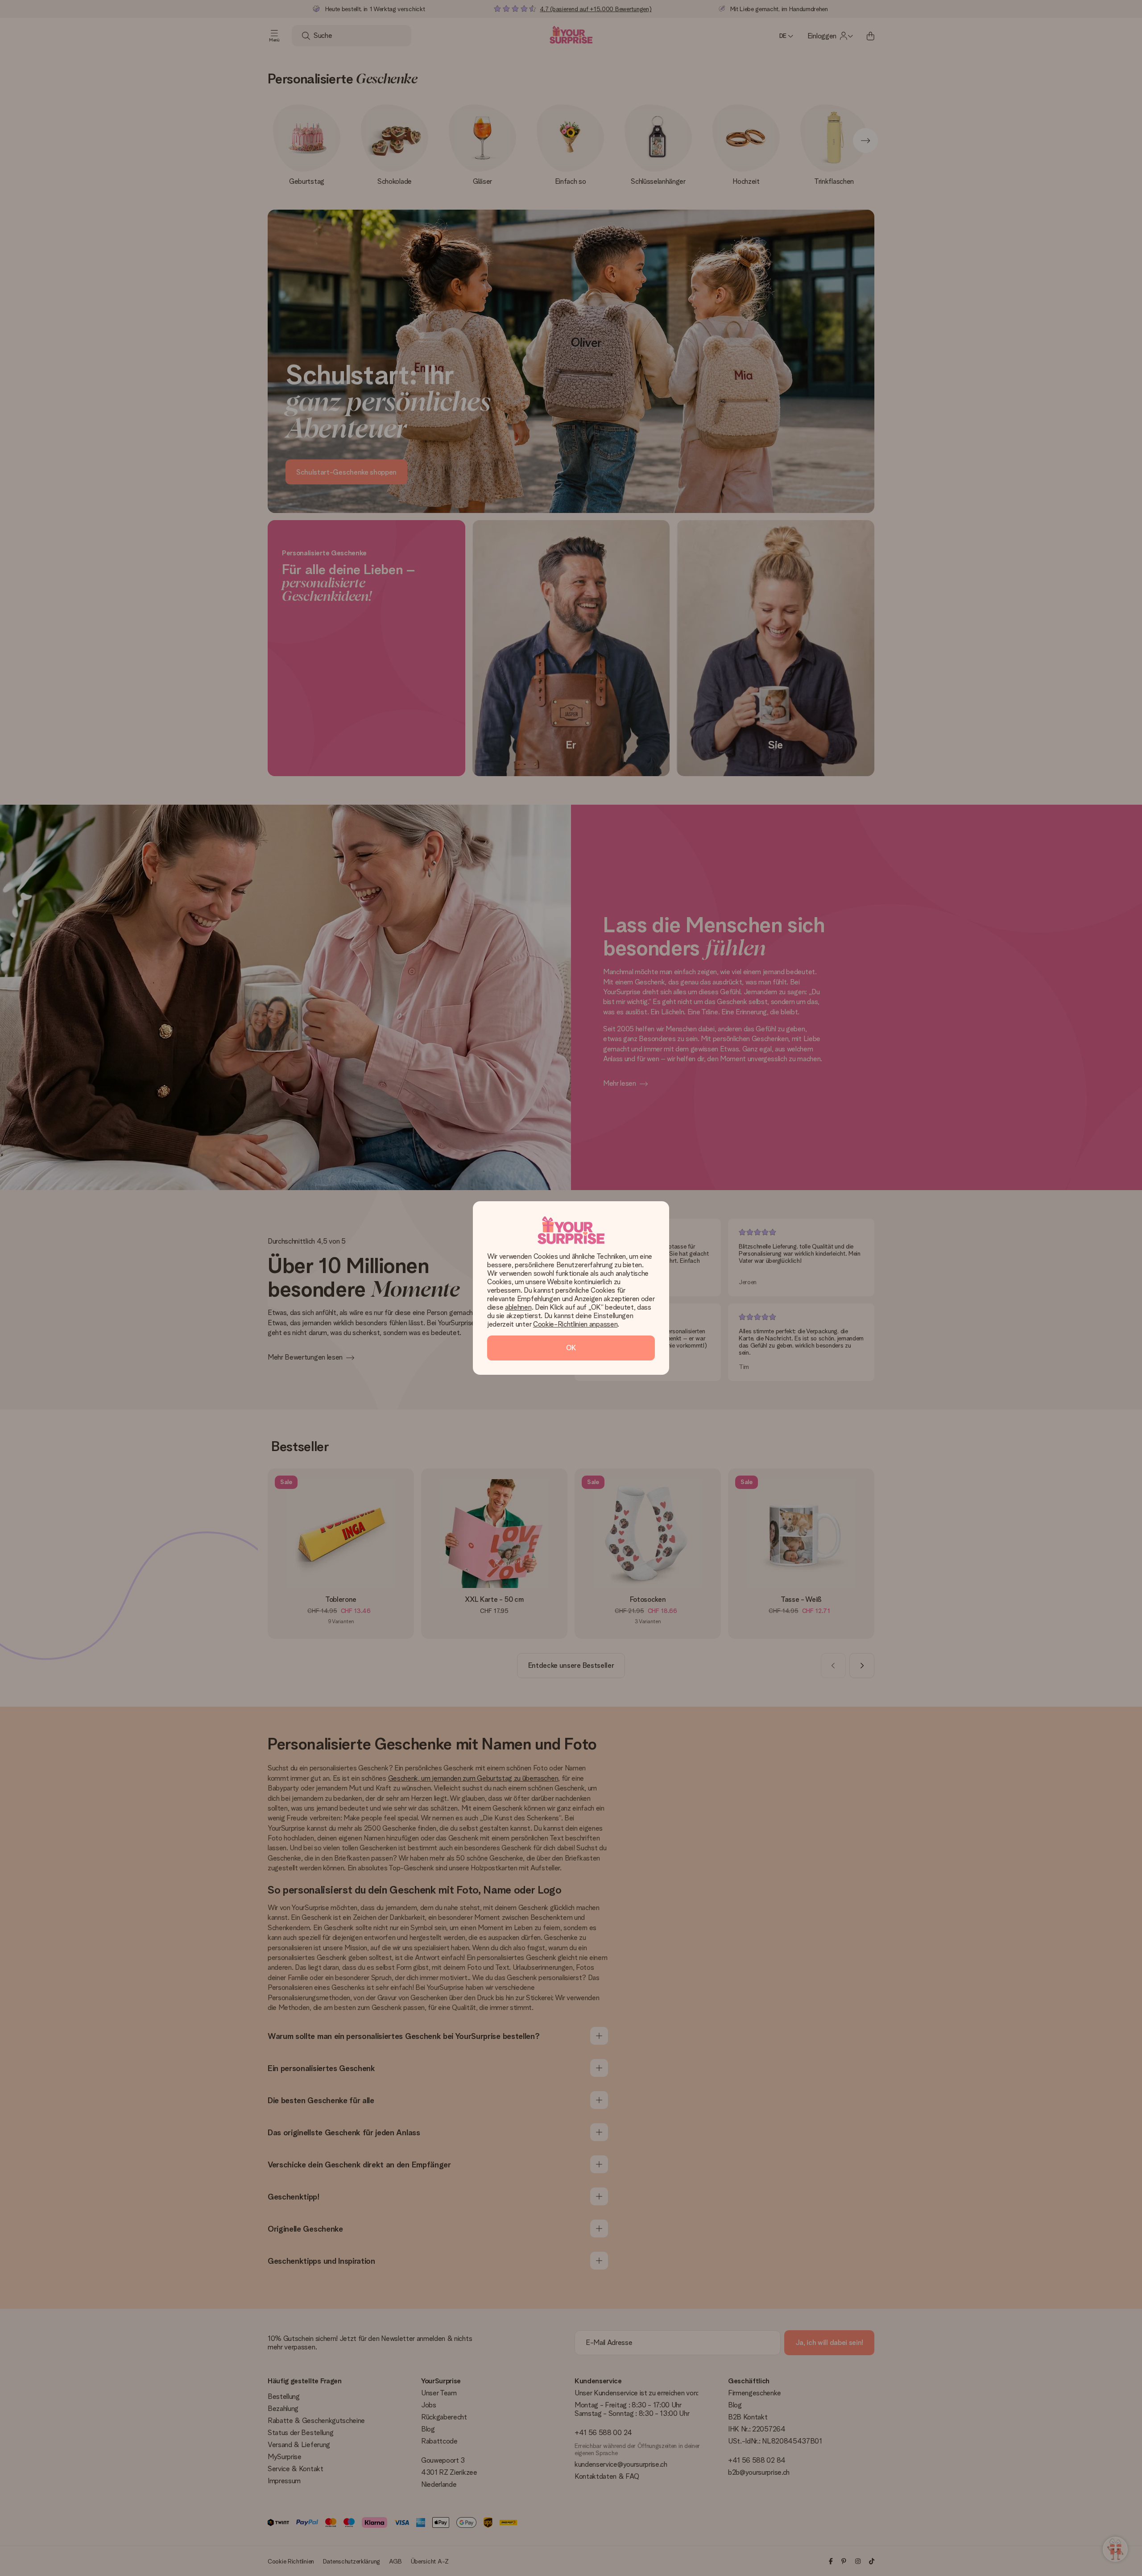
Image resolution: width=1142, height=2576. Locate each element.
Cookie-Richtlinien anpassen (575, 1324)
